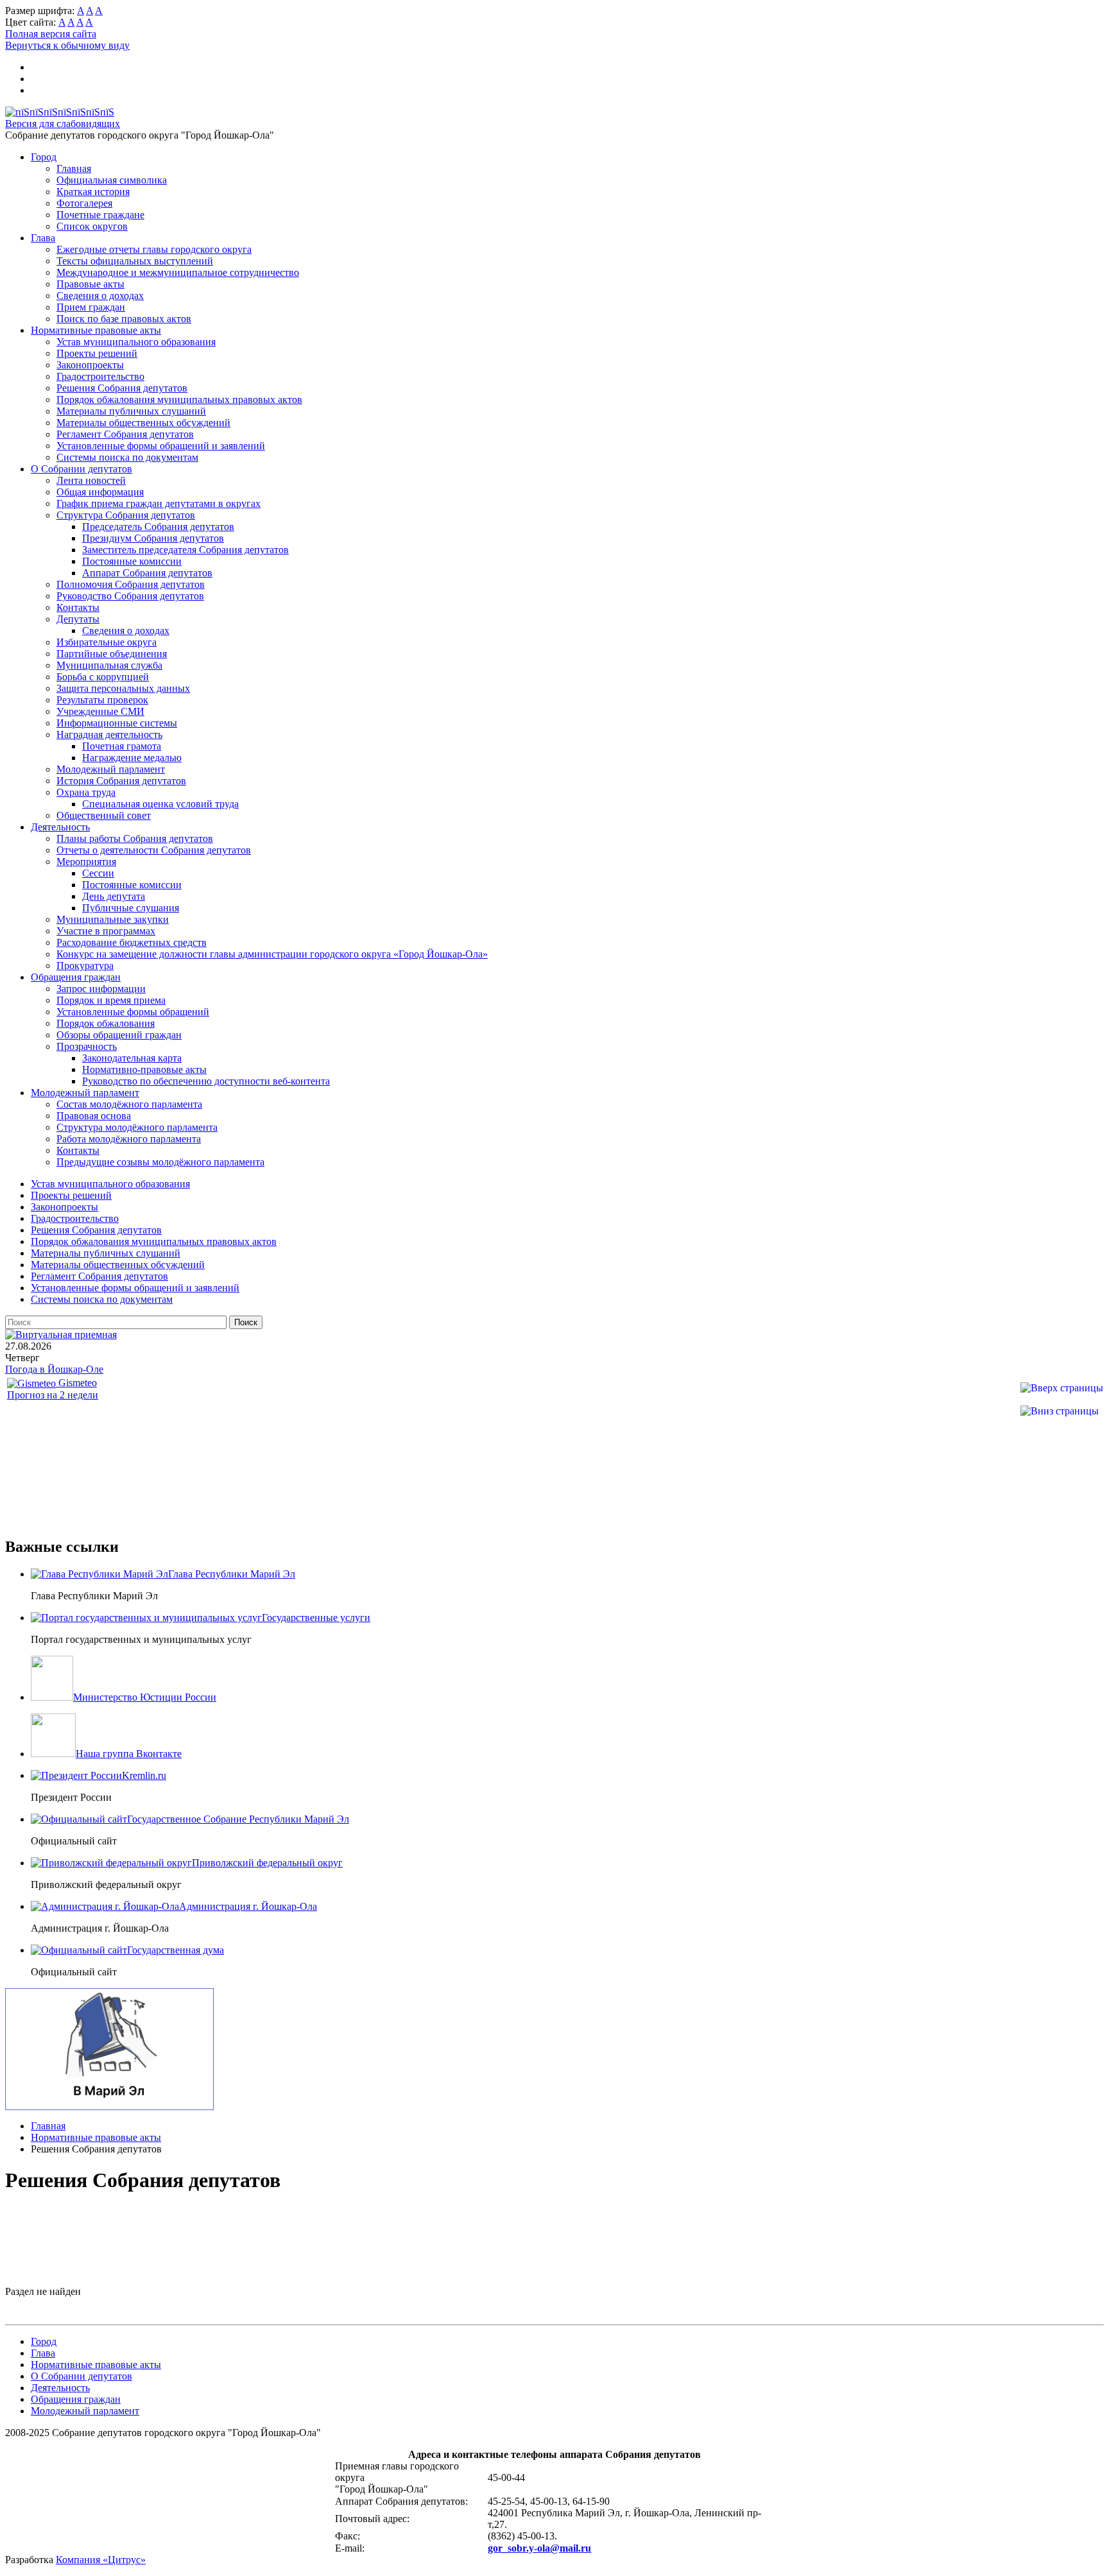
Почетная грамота (122, 746)
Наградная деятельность (109, 734)
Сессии (98, 873)
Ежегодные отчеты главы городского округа (154, 249)
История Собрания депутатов (121, 781)
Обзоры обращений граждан (119, 1035)
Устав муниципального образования (136, 342)
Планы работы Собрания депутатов (135, 838)
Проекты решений (97, 353)
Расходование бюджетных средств (132, 942)
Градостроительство (100, 376)
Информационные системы (117, 723)
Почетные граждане (100, 215)
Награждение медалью (132, 758)
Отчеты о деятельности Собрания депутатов (154, 850)
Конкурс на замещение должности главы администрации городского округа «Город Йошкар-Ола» (272, 954)
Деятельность (60, 827)
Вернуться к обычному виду (67, 45)
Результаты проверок (102, 700)
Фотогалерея (84, 203)
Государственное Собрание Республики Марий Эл (238, 1819)
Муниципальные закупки (113, 919)
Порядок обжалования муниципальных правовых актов (179, 399)
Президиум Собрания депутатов (153, 538)
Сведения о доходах (100, 296)
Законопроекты (90, 365)
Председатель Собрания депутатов (158, 527)
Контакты (78, 607)
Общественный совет (104, 815)
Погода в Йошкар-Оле (54, 1369)
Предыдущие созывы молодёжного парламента (160, 1162)
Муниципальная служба (109, 665)
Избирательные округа (107, 642)
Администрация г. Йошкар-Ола (248, 1906)
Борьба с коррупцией (103, 677)
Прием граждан (91, 307)
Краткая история (93, 192)
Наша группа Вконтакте (129, 1754)
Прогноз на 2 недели (53, 1395)
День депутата (114, 896)
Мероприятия (86, 862)
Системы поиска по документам (127, 457)
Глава (43, 238)
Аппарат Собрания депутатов (147, 573)
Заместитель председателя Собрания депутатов (185, 550)
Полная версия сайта (51, 34)
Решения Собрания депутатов (122, 388)
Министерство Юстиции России (145, 1697)
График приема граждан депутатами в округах (159, 503)
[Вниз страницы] (1060, 1411)
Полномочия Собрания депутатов (131, 584)
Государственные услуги (316, 1618)
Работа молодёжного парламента (129, 1139)
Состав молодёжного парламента (129, 1104)
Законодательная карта (132, 1058)
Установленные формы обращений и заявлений (161, 446)
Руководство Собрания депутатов (130, 596)
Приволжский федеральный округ (267, 1863)
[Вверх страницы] (1062, 1388)
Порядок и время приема (111, 1000)
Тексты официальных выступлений (135, 261)
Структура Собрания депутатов (126, 515)
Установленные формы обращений (133, 1012)
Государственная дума (176, 1950)
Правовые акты (90, 284)
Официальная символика (112, 180)
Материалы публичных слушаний (131, 411)
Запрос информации (101, 989)
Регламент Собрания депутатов (125, 434)
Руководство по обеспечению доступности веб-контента (206, 1081)
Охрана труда (86, 792)
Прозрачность (87, 1046)
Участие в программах (106, 931)
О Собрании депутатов (82, 469)
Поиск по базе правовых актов (124, 319)
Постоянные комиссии (132, 561)
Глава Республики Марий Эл (232, 1574)
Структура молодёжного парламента (137, 1127)
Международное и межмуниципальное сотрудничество (178, 272)
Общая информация (100, 492)
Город (44, 157)
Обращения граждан (76, 977)
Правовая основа (94, 1116)
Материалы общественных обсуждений (143, 423)
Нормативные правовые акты (96, 330)
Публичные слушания (131, 908)
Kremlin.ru (144, 1775)
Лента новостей (91, 480)
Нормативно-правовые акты (144, 1069)
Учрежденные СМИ (100, 711)
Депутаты (78, 619)
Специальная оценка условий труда (160, 804)
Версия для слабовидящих (63, 124)
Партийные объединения (112, 654)
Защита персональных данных (123, 688)
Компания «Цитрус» (101, 2560)
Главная (74, 168)
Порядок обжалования (106, 1023)
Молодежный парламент (111, 769)
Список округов (92, 226)
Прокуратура (85, 966)
